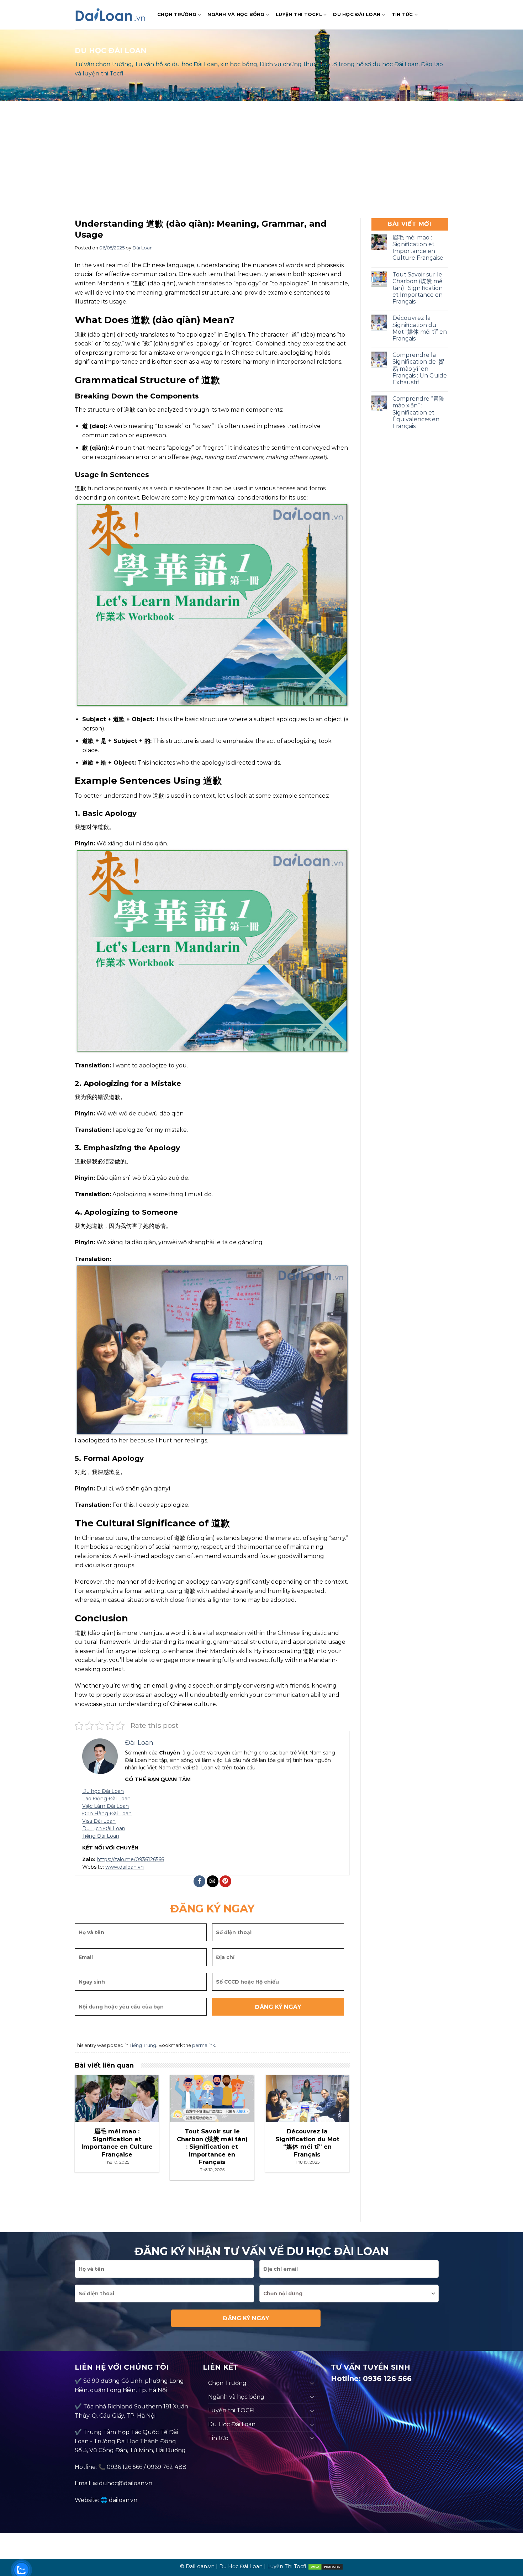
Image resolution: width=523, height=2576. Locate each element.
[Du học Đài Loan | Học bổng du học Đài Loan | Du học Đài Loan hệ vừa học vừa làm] (111, 15)
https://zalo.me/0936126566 (130, 1859)
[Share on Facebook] (199, 1881)
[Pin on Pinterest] (225, 1881)
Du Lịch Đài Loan (104, 1828)
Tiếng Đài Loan (101, 1836)
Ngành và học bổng (236, 14)
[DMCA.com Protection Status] (326, 2566)
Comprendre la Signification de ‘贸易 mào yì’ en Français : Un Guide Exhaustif (420, 369)
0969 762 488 (167, 2467)
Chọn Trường (177, 14)
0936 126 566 (125, 2467)
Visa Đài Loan (99, 1821)
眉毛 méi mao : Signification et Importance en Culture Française (418, 248)
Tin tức (402, 14)
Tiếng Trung (143, 2045)
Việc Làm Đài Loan (105, 1806)
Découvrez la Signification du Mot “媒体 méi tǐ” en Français (420, 328)
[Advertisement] (261, 161)
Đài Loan (142, 248)
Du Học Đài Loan (357, 14)
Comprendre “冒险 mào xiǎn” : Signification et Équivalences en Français (418, 412)
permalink (204, 2045)
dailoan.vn (123, 2500)
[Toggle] (312, 2383)
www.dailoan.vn (125, 1867)
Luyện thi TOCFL (299, 14)
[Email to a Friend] (213, 1881)
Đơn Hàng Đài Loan (107, 1814)
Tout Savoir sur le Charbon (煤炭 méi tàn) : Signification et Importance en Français (418, 288)
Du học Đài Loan (103, 1791)
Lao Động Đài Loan (106, 1799)
